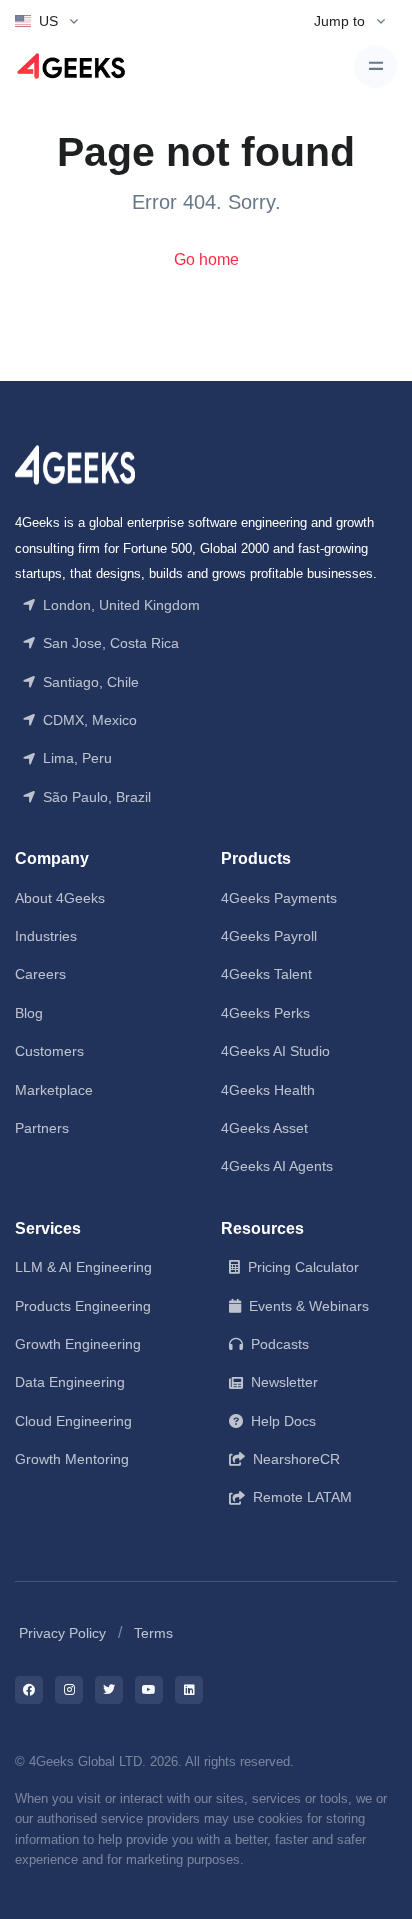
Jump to (339, 21)
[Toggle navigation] (375, 66)
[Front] (75, 463)
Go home (206, 259)
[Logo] (71, 67)
